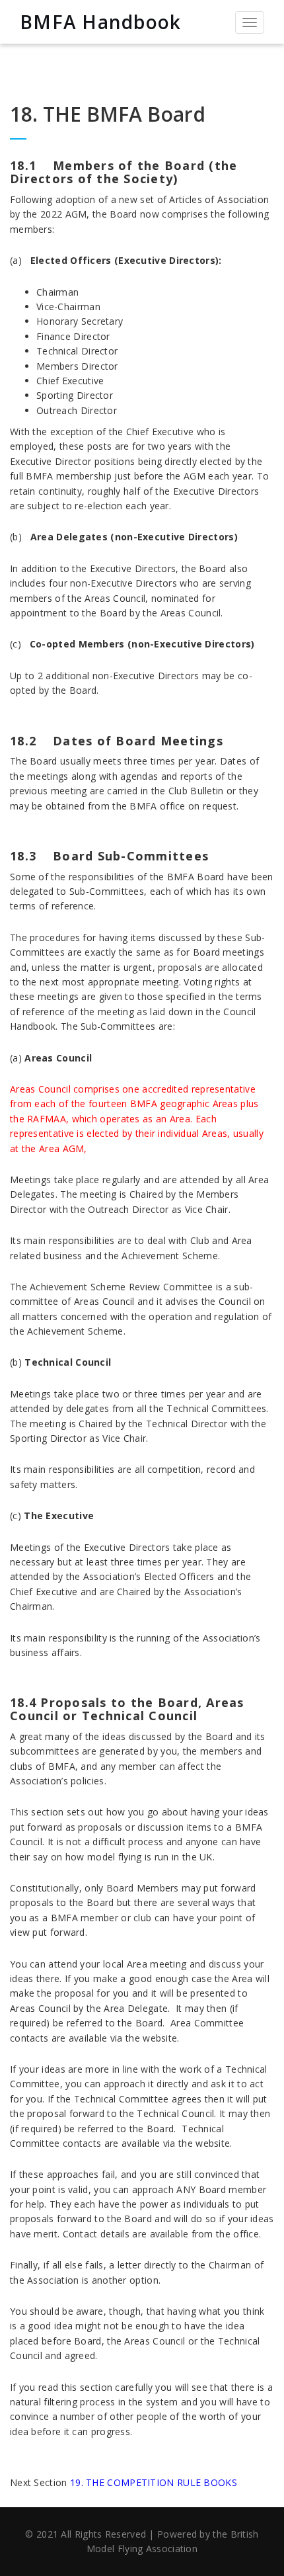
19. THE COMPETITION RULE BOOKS (154, 2482)
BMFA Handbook (100, 22)
